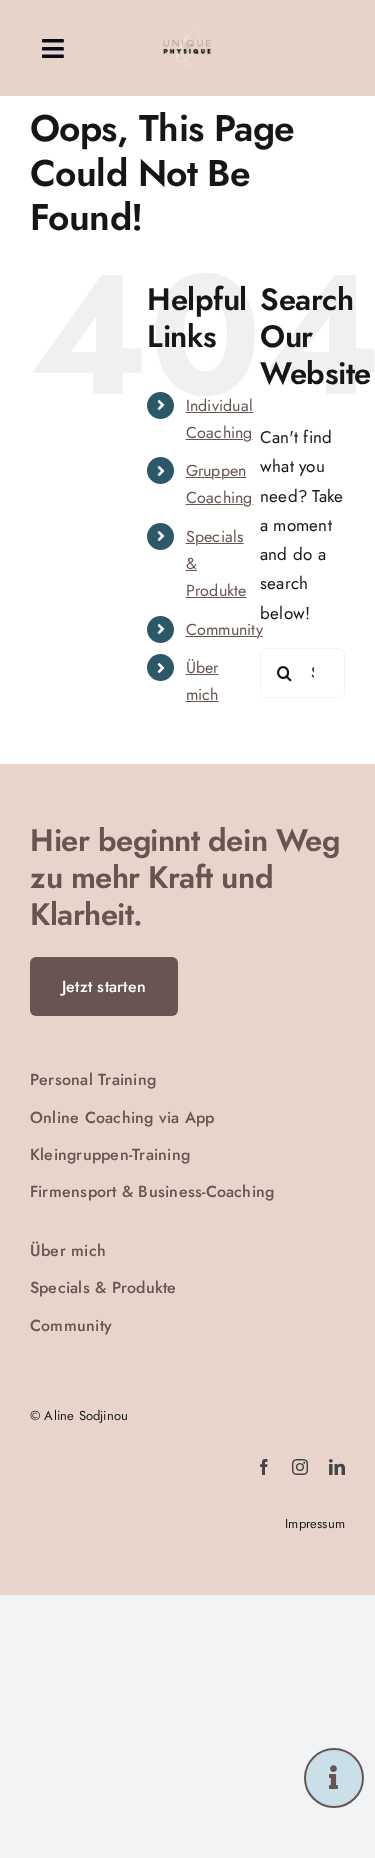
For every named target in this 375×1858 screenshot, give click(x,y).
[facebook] (264, 1467)
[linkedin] (337, 1467)
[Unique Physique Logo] (187, 28)
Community (224, 629)
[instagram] (300, 1467)
